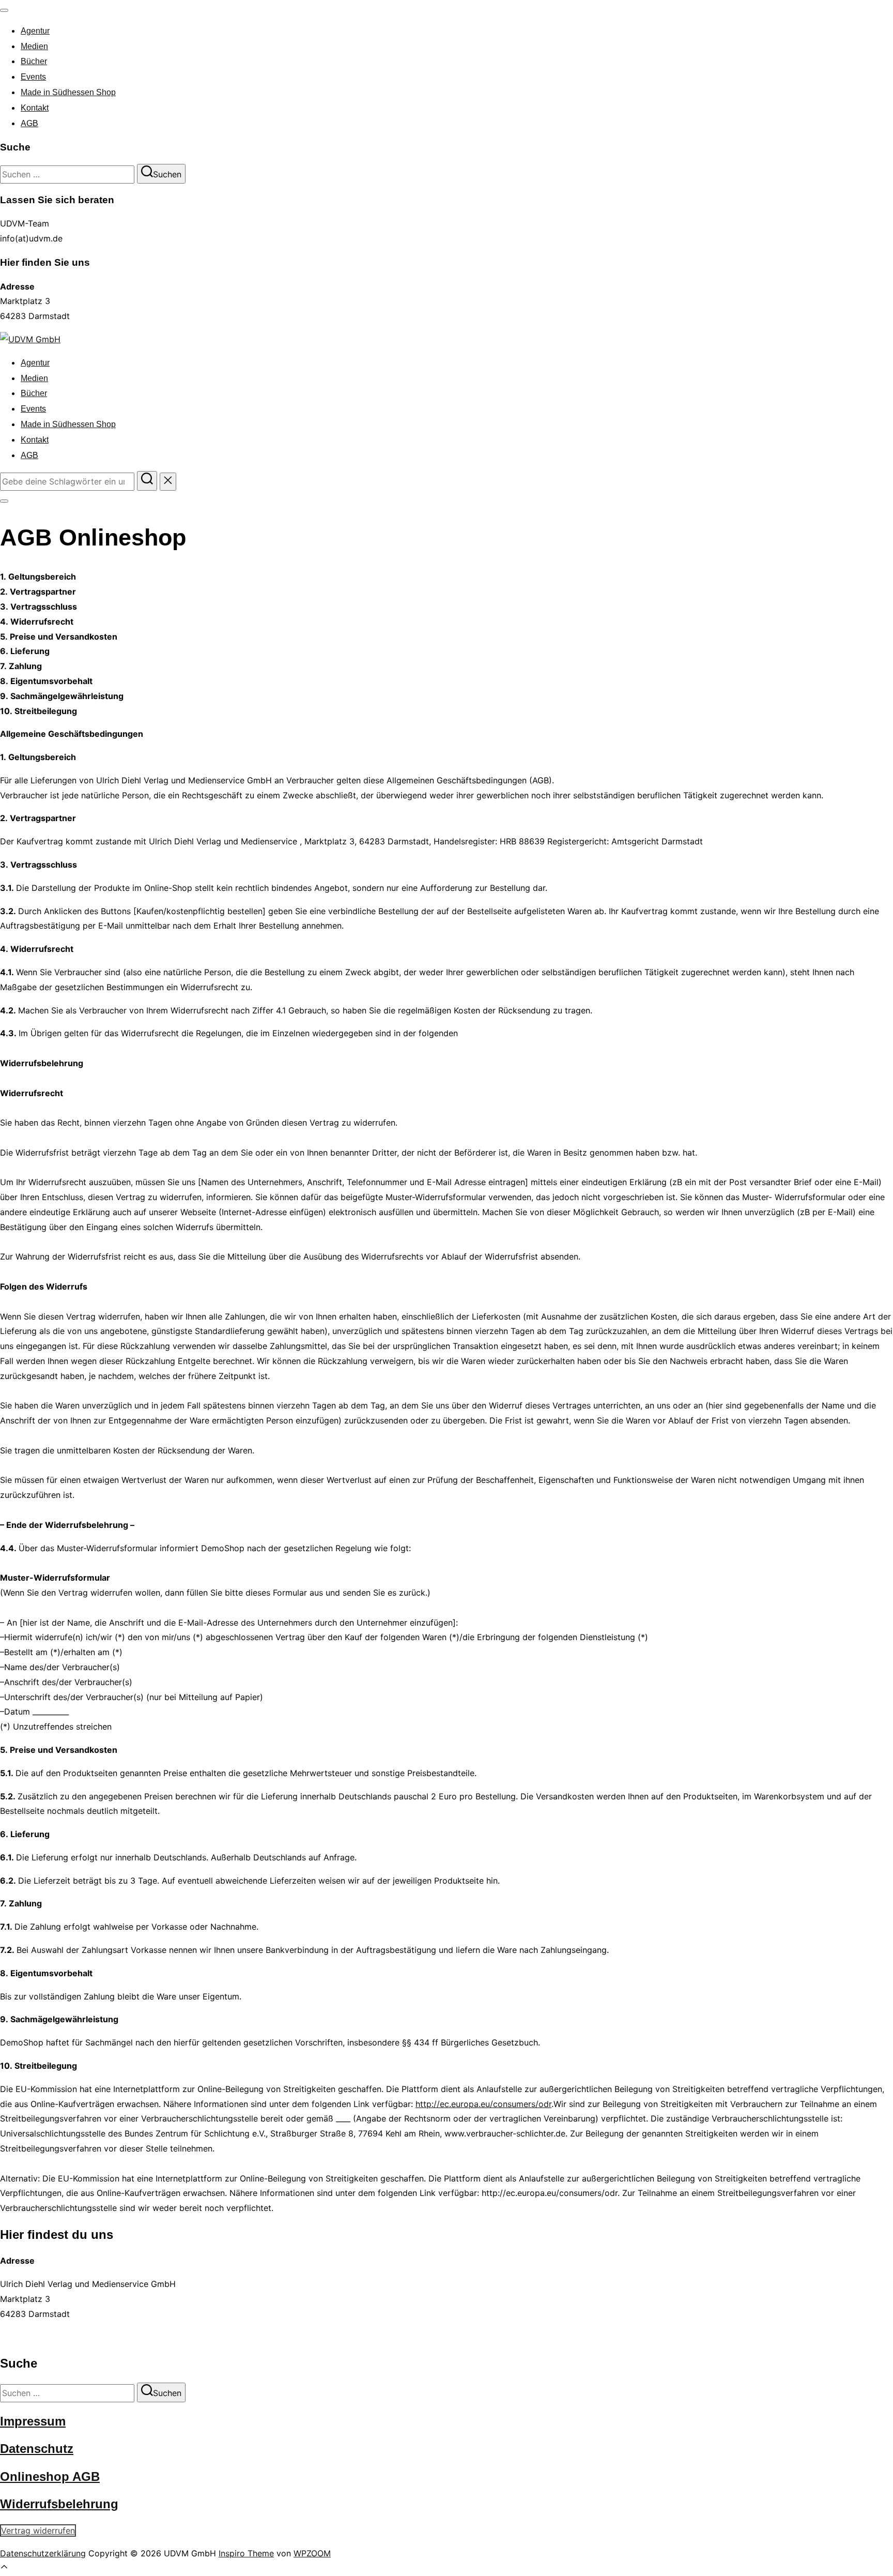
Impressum (33, 2421)
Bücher (34, 61)
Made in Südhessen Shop (68, 92)
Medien (34, 46)
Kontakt (35, 108)
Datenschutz (37, 2449)
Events (33, 77)
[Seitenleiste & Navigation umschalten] (4, 501)
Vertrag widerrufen (38, 2530)
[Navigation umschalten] (4, 10)
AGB (29, 123)
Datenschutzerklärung (43, 2553)
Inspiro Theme (246, 2553)
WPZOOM (312, 2553)
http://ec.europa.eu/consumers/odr (483, 2104)
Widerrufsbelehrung (59, 2504)
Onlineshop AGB (50, 2476)
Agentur (35, 31)
